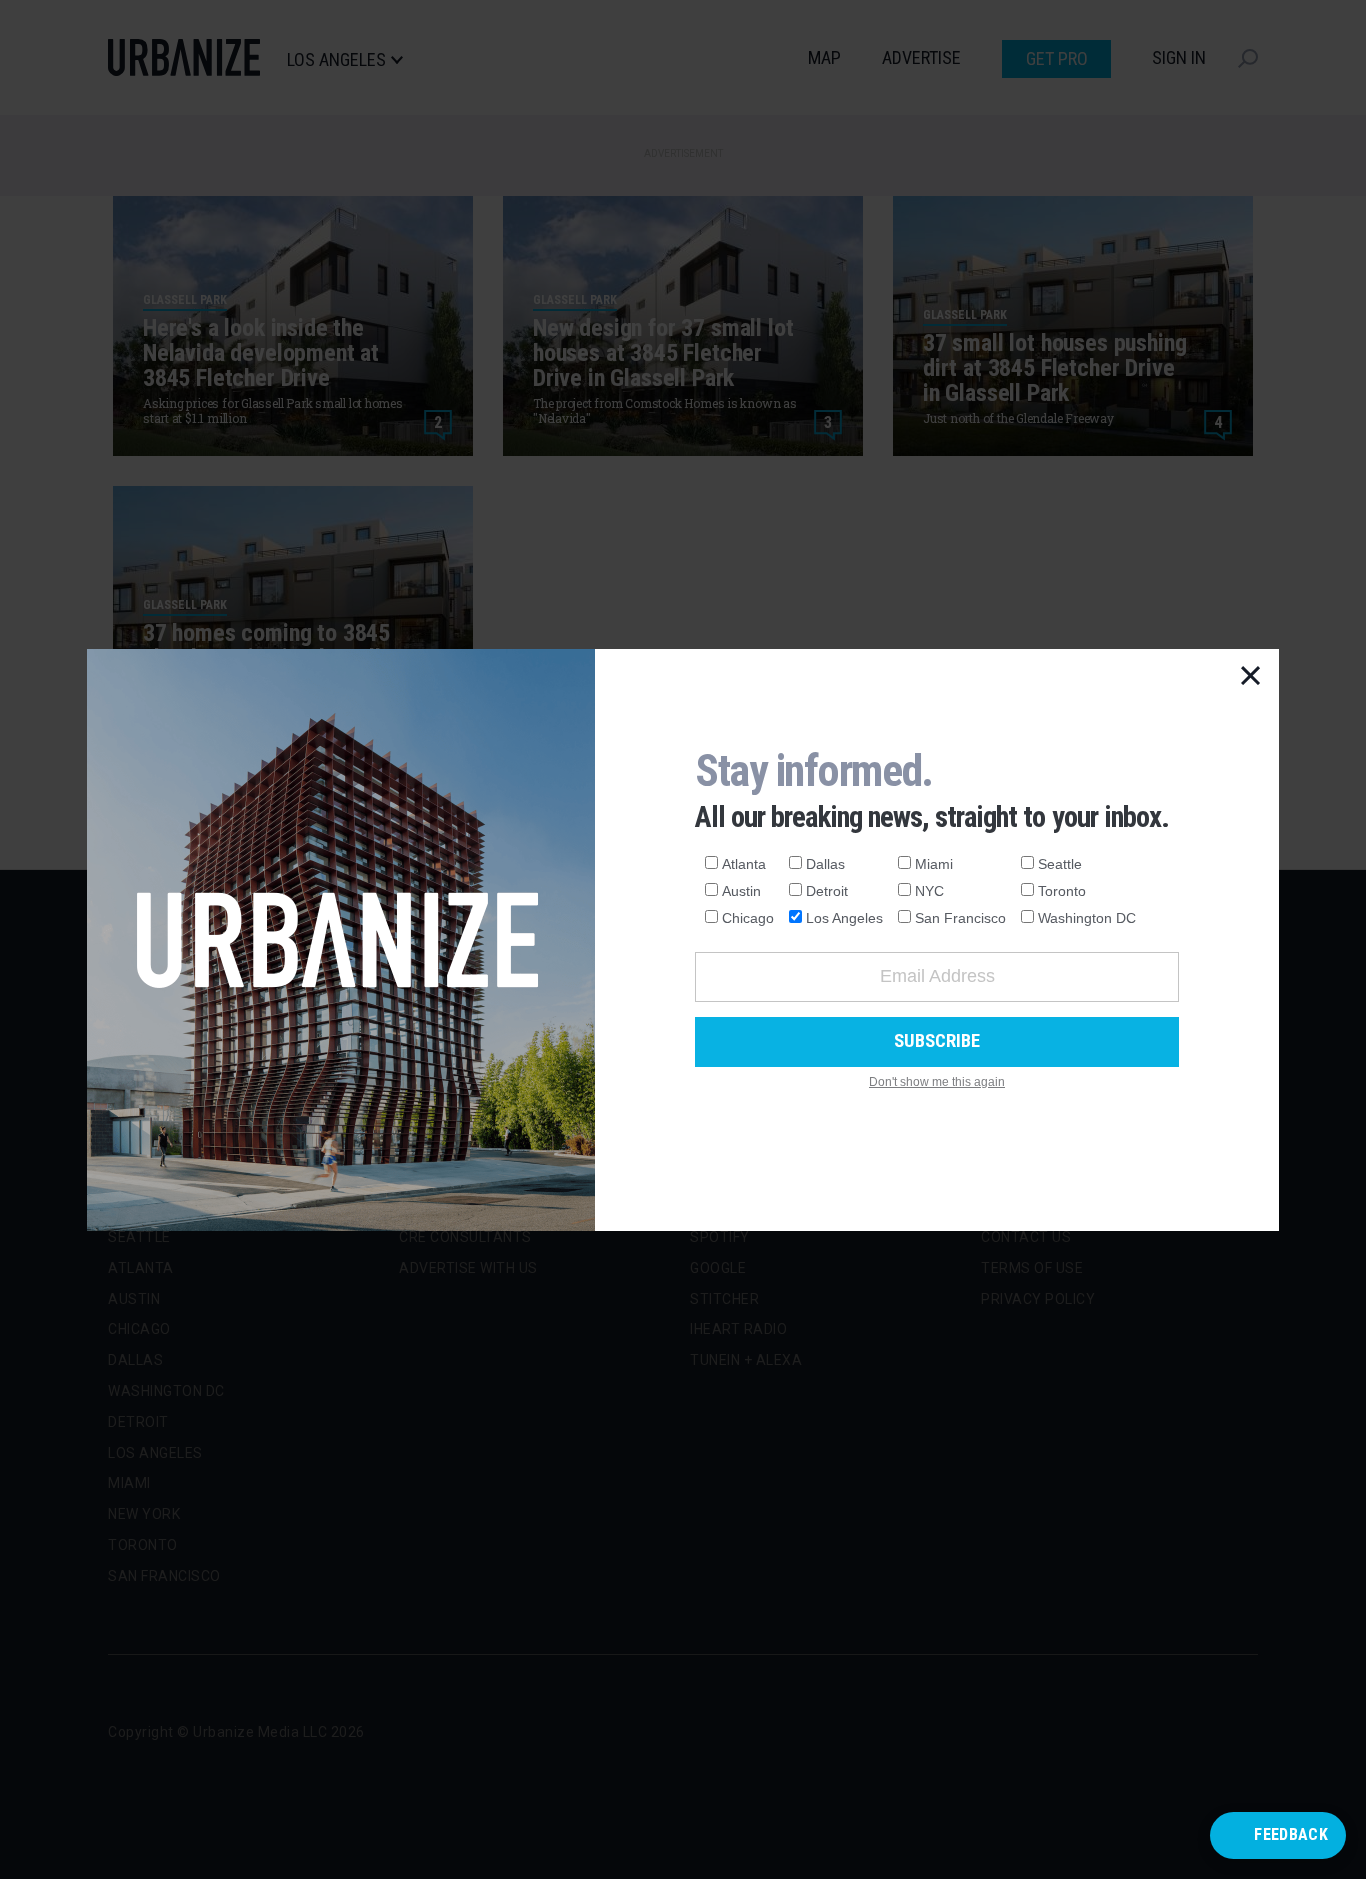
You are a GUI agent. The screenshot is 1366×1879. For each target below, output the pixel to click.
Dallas (825, 864)
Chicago (748, 918)
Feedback (1291, 1834)
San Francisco (960, 918)
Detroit (827, 891)
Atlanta (744, 864)
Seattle (1060, 864)
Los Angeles (844, 918)
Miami (934, 864)
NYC (929, 891)
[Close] (1251, 677)
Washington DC (1087, 918)
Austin (741, 891)
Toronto (1062, 891)
